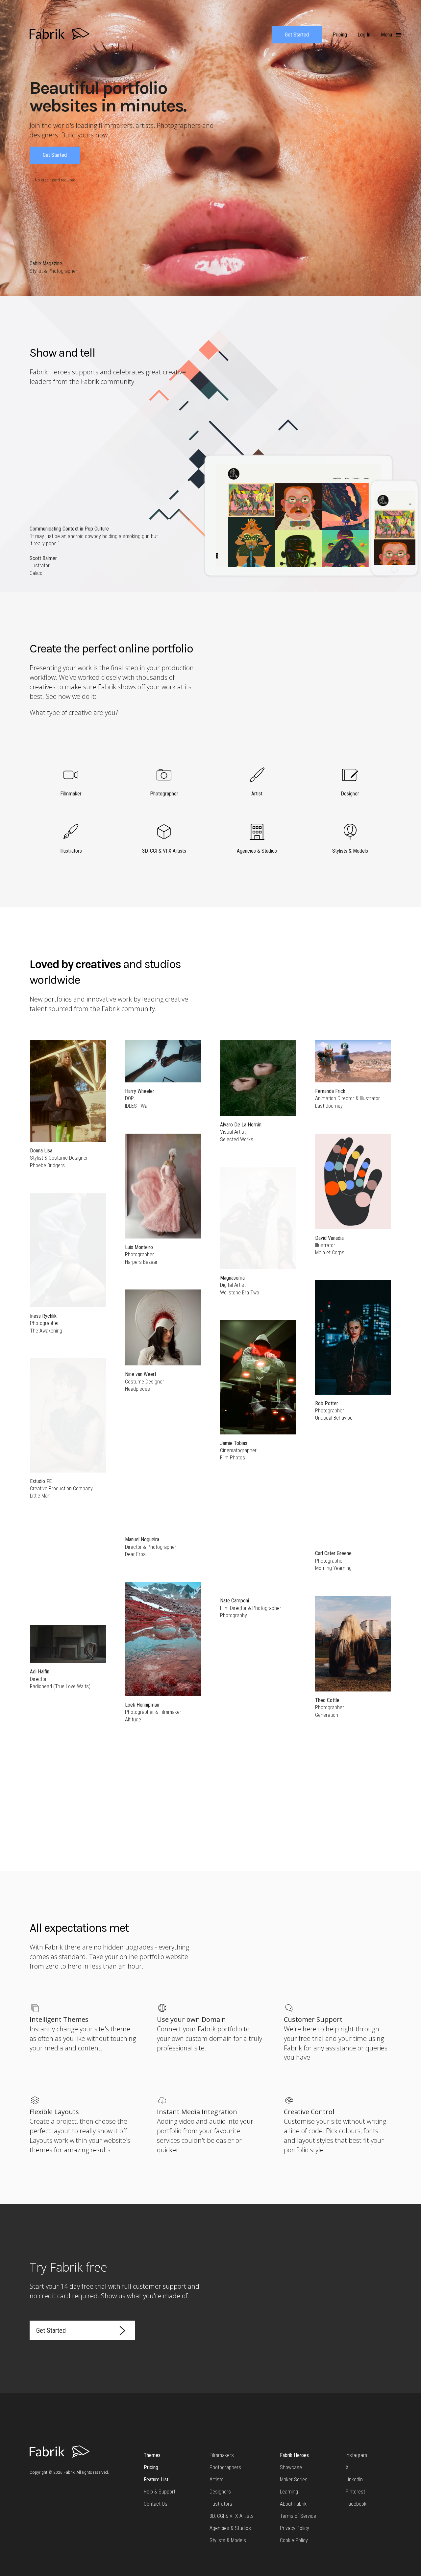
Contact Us (156, 2504)
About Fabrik (293, 2504)
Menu (387, 35)
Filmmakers (222, 2455)
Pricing (151, 2467)
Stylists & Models (228, 2540)
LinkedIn (354, 2480)
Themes (152, 2455)
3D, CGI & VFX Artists (232, 2516)
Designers (220, 2492)
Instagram (356, 2455)
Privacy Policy (295, 2528)
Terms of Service (298, 2516)
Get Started (297, 35)
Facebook (356, 2504)
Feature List (156, 2480)
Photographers (225, 2467)
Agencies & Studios (230, 2528)
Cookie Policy (294, 2540)
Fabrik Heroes (294, 2455)
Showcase (291, 2467)
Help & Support (160, 2492)
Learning (289, 2492)
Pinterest (355, 2492)
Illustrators (221, 2504)
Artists (217, 2480)
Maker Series (294, 2480)
